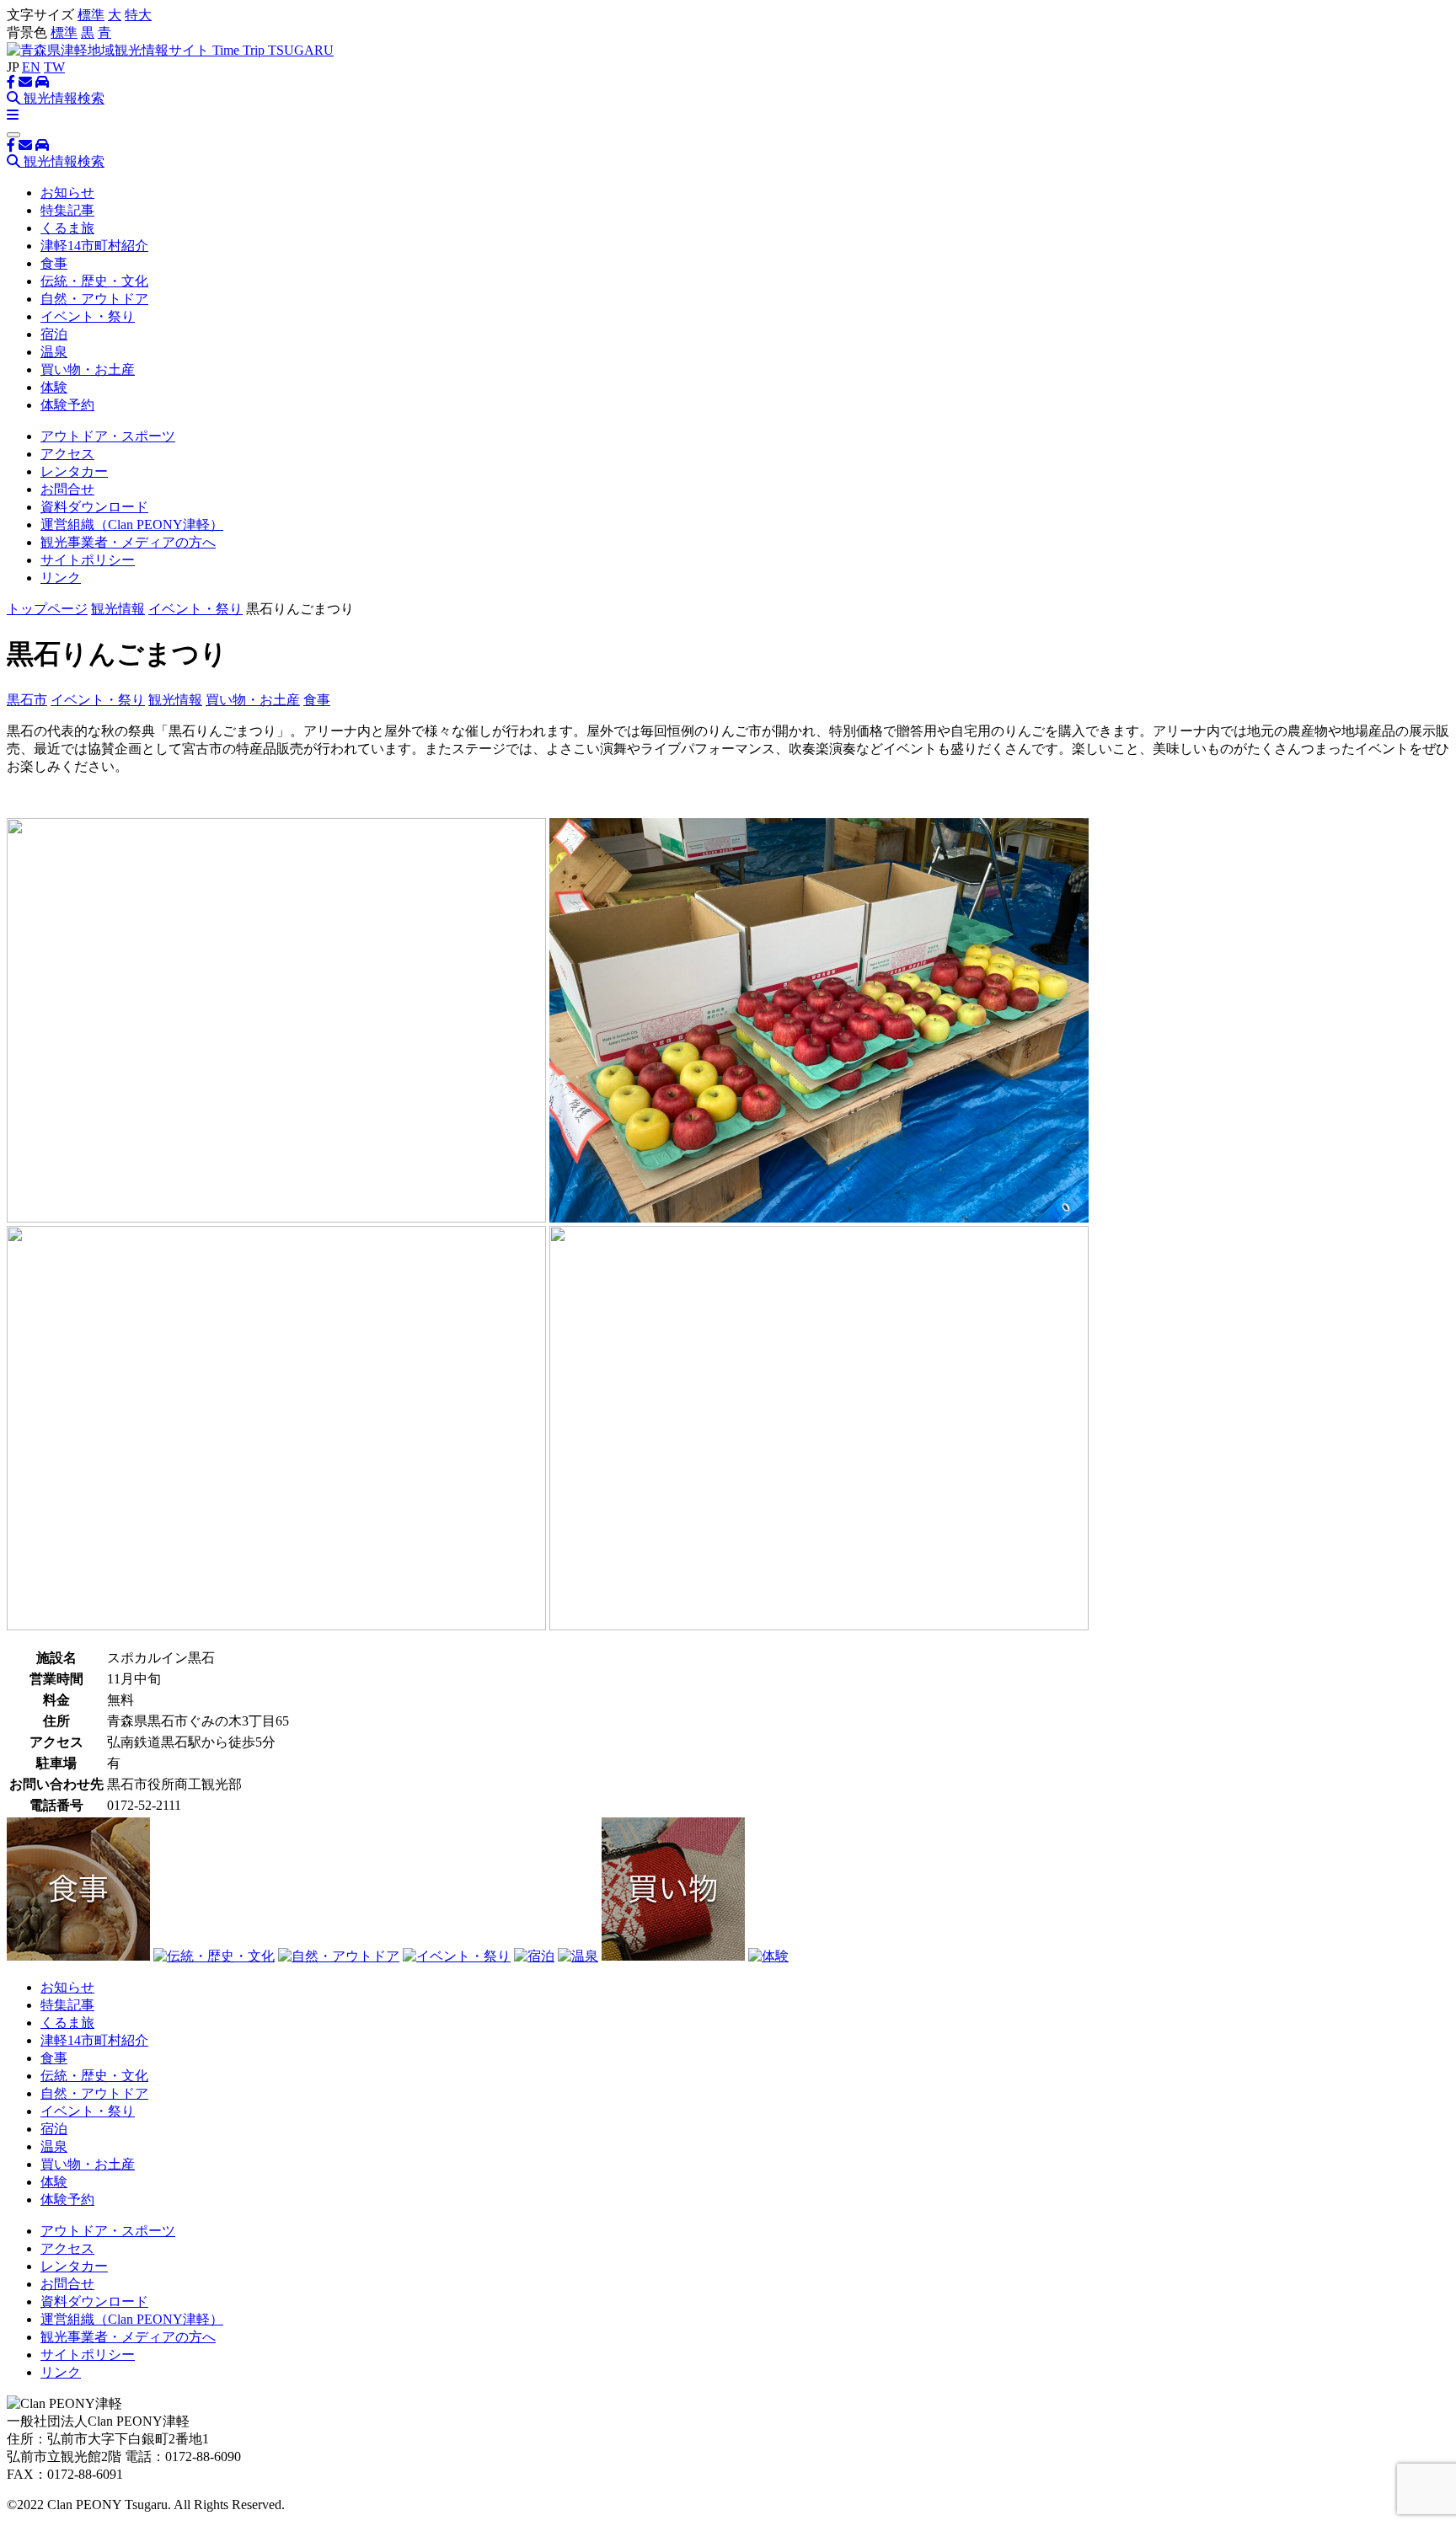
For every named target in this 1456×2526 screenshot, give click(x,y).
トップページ (47, 609)
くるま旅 (67, 228)
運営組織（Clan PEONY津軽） (132, 524)
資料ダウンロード (94, 507)
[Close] (13, 135)
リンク (61, 578)
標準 (91, 15)
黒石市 (27, 700)
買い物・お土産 (88, 369)
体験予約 (67, 405)
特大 (138, 15)
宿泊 (54, 334)
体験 (54, 387)
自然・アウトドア (94, 299)
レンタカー (74, 471)
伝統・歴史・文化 (94, 281)
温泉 (54, 352)
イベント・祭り (88, 316)
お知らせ (67, 193)
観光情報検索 (62, 98)
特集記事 (67, 210)
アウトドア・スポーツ (108, 436)
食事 (54, 263)
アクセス (67, 454)
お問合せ (67, 489)
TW (54, 67)
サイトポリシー (88, 560)
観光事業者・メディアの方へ (128, 542)
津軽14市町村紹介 (94, 246)
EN (31, 67)
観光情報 (118, 609)
